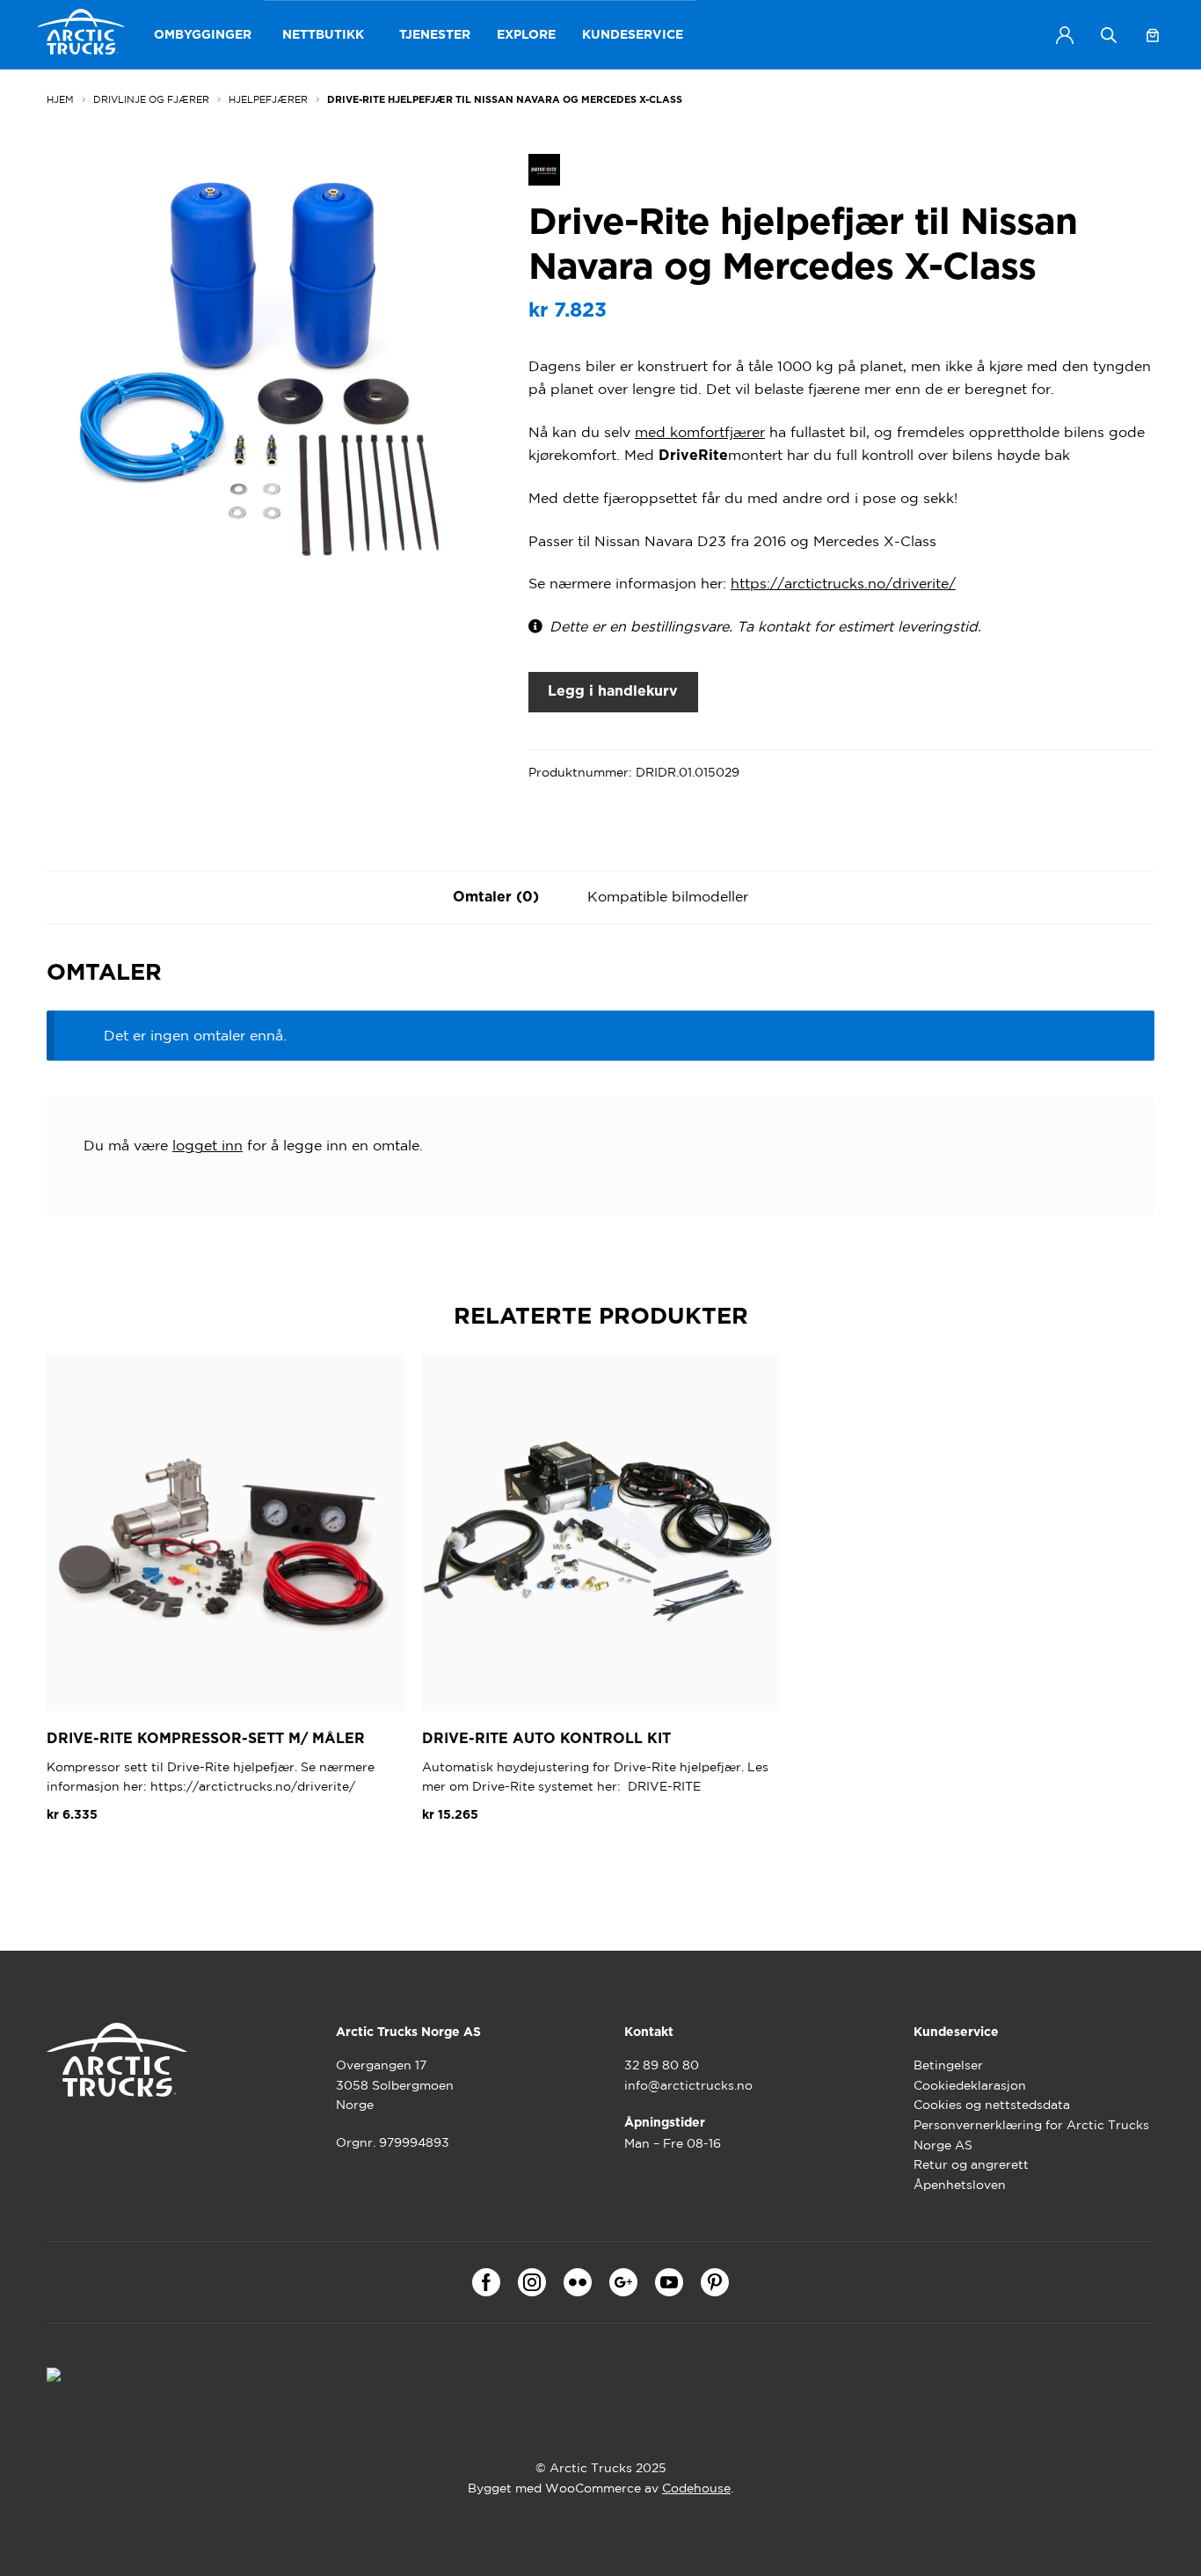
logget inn (207, 1145)
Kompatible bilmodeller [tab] (668, 896)
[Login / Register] (1065, 35)
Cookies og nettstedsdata (992, 2105)
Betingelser (948, 2065)
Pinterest (715, 2282)
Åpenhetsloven (960, 2185)
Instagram (532, 2282)
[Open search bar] (1109, 35)
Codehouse (696, 2488)
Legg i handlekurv (613, 691)
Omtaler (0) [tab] (496, 897)
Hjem (60, 99)
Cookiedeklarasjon (970, 2085)
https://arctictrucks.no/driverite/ (843, 583)
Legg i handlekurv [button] (120, 1857)
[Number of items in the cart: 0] (1153, 35)
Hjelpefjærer (268, 99)
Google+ (623, 2282)
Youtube (669, 2282)
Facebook (486, 2282)
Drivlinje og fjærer (151, 99)
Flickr (578, 2282)
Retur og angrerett (971, 2164)
